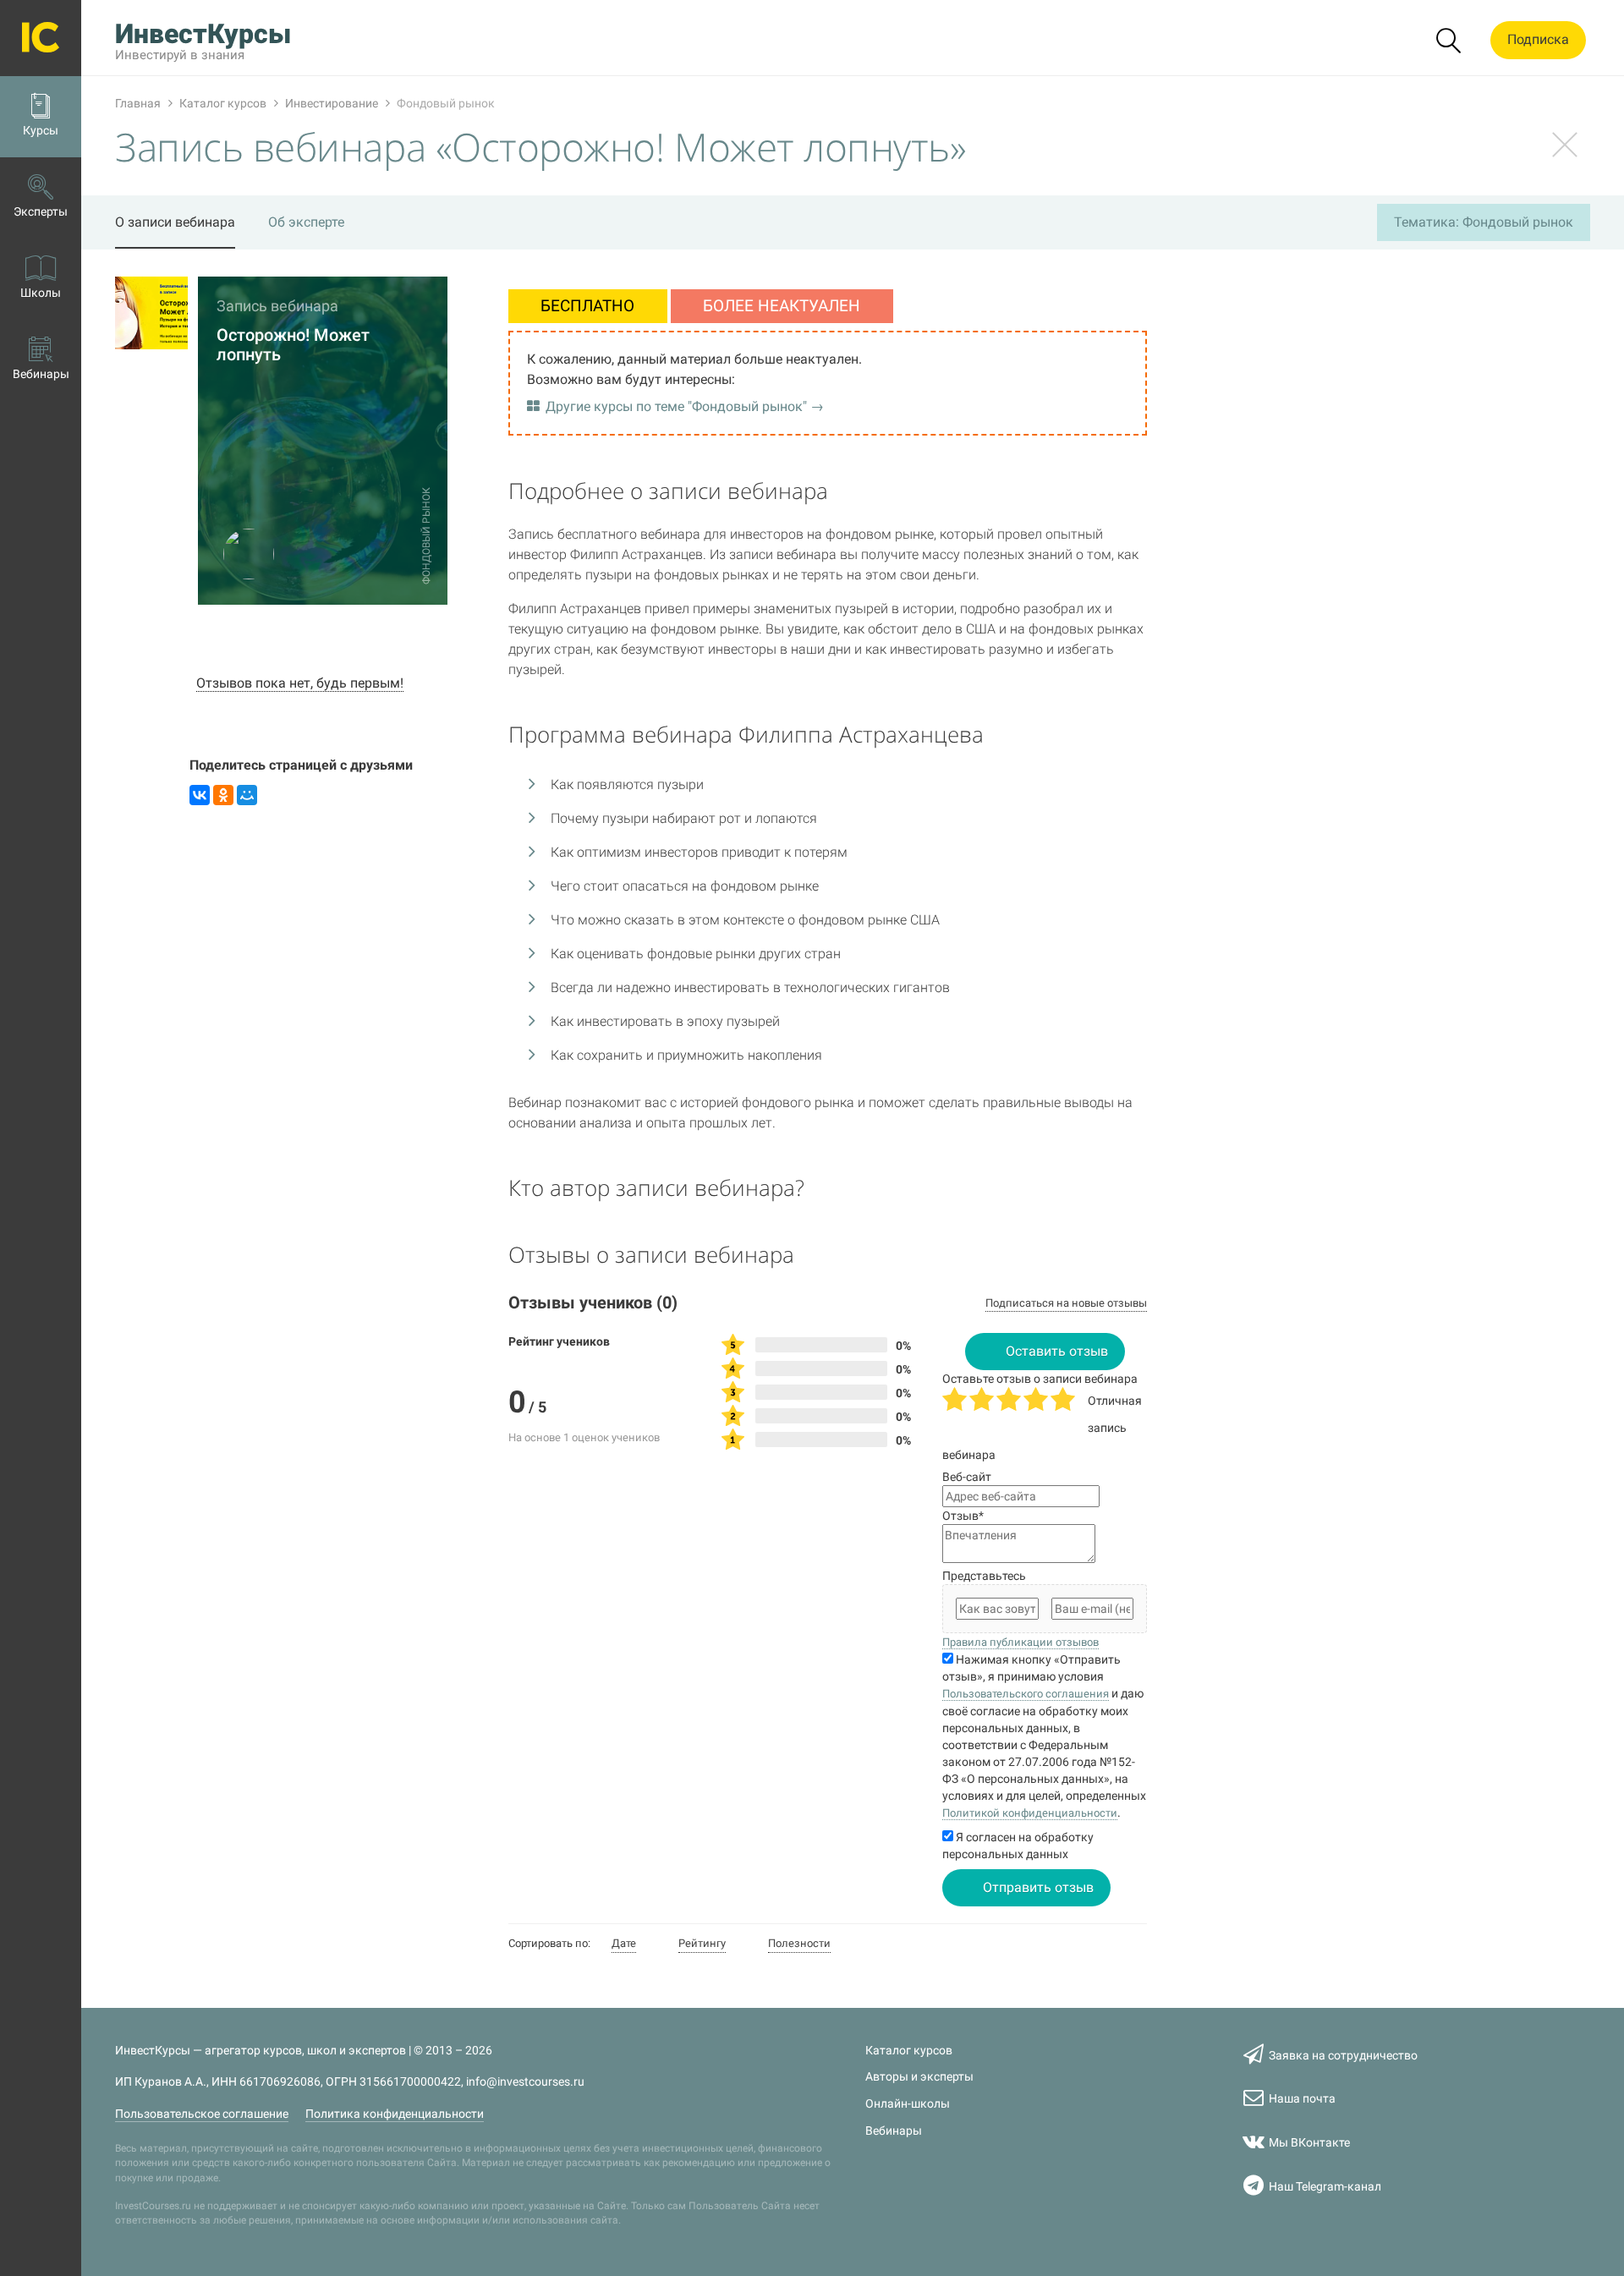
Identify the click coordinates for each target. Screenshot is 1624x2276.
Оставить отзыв (1057, 1351)
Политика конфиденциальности (395, 2114)
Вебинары (894, 2131)
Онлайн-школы (908, 2104)
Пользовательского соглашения (1026, 1694)
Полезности (799, 1943)
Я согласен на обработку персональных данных (1018, 1845)
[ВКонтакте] (200, 795)
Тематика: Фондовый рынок (1484, 222)
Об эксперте (306, 222)
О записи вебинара (175, 222)
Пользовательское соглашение (202, 2114)
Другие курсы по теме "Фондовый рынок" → (685, 406)
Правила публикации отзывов (1020, 1642)
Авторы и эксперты (919, 2077)
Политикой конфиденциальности (1030, 1813)
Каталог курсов (909, 2051)
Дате (624, 1943)
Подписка (1538, 39)
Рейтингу (702, 1943)
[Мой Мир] (247, 795)
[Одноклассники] (223, 795)
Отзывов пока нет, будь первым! (300, 683)
